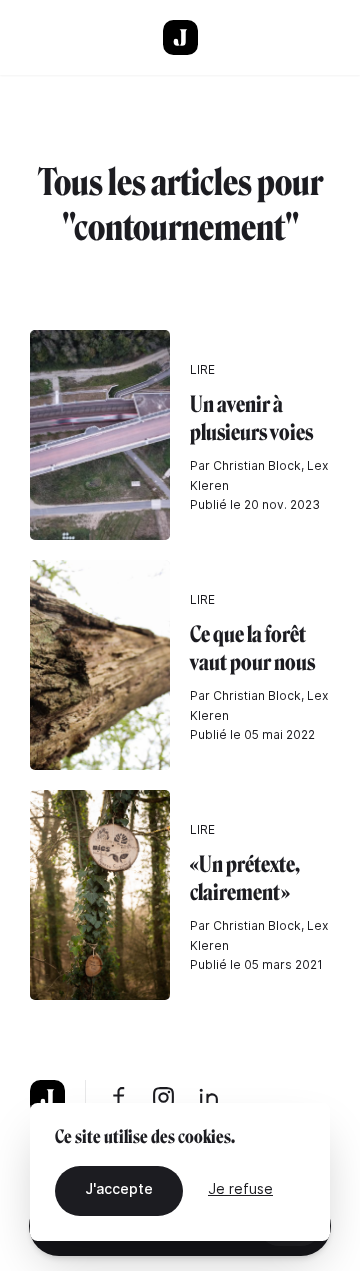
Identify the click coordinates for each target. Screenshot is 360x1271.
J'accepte (119, 1188)
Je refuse (240, 1188)
